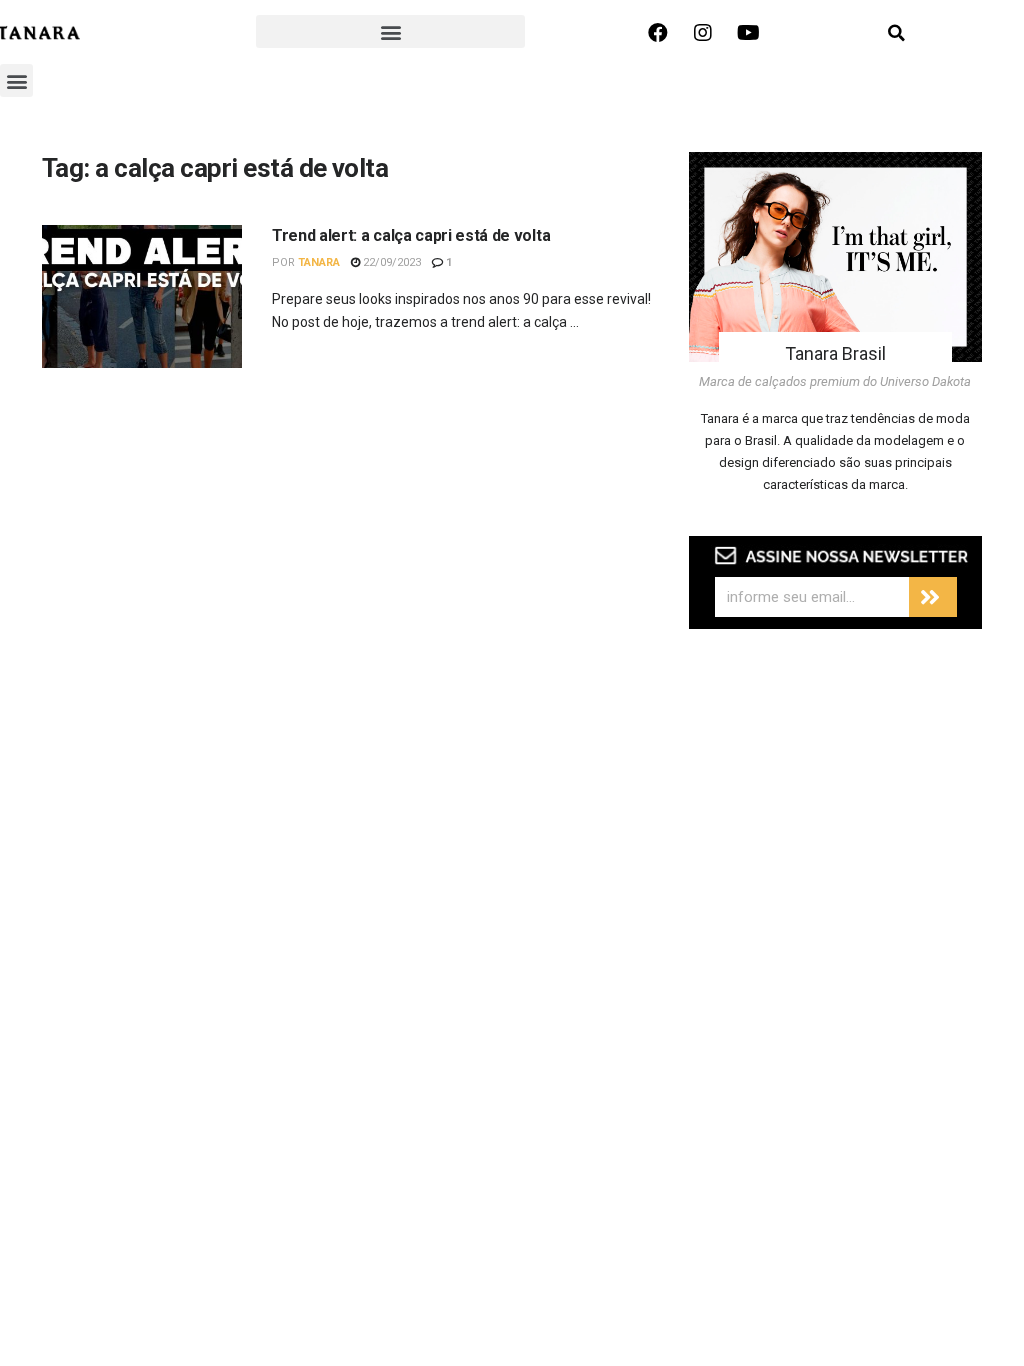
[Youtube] (748, 33)
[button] (390, 31)
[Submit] (933, 597)
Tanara (319, 262)
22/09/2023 (390, 262)
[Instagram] (703, 33)
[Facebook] (658, 33)
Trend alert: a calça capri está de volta (411, 235)
